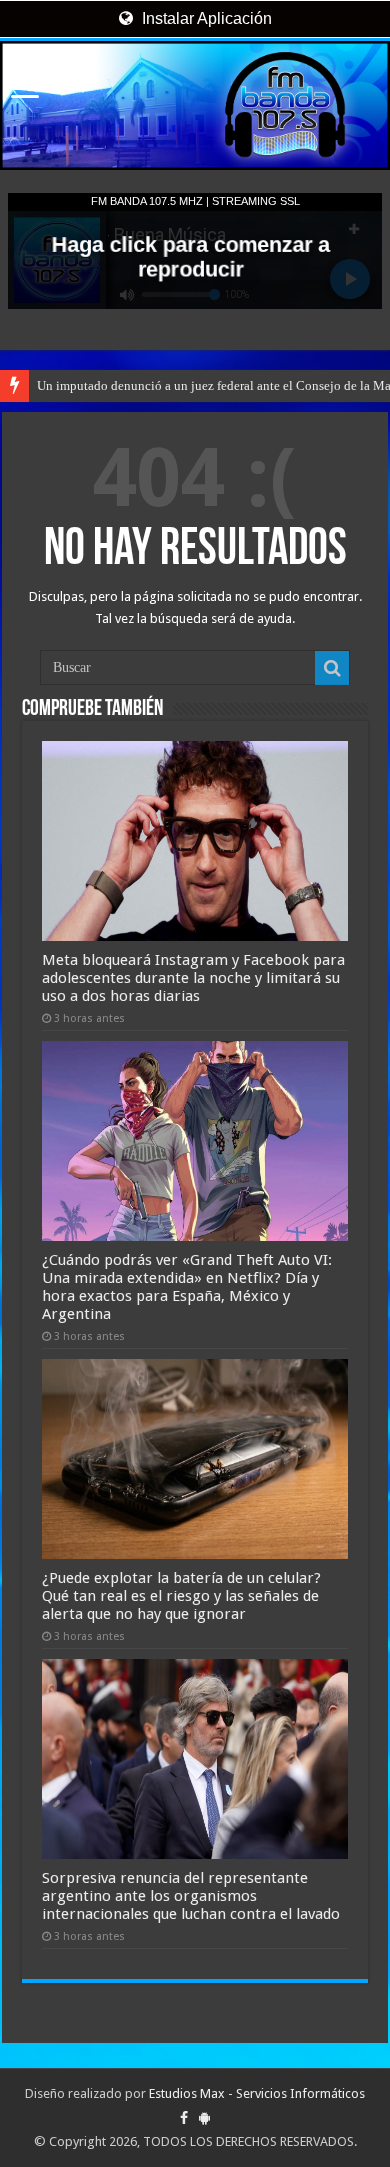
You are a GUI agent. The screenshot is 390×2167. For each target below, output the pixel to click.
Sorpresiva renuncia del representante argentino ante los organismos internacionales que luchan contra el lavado (191, 1896)
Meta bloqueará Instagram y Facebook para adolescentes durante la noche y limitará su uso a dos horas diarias (193, 978)
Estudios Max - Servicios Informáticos (257, 2093)
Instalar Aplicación (205, 18)
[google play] (204, 2118)
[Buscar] (332, 668)
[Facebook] (184, 2118)
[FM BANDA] (195, 105)
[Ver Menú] (25, 90)
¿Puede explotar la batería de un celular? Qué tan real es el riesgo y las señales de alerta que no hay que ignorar (181, 1596)
